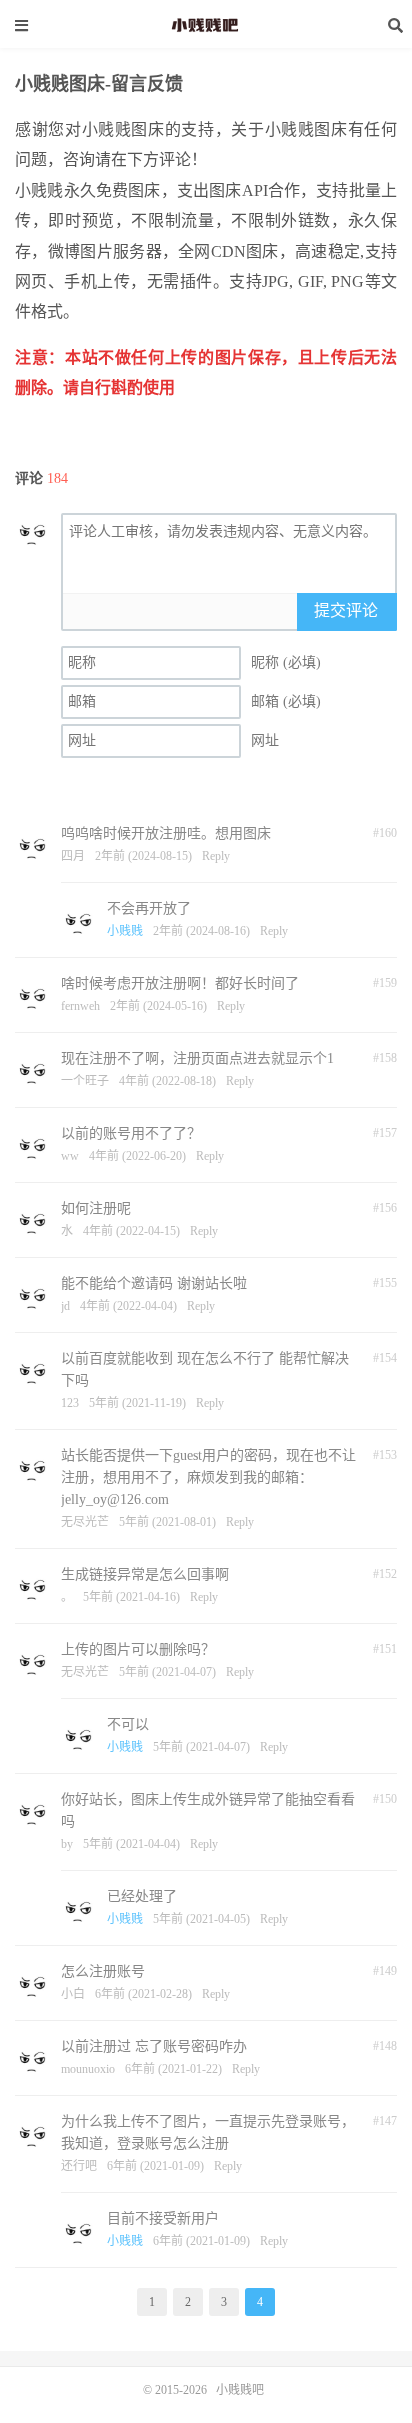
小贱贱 (125, 931)
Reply (216, 856)
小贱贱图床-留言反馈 (99, 84)
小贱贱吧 (206, 25)
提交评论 (346, 610)
